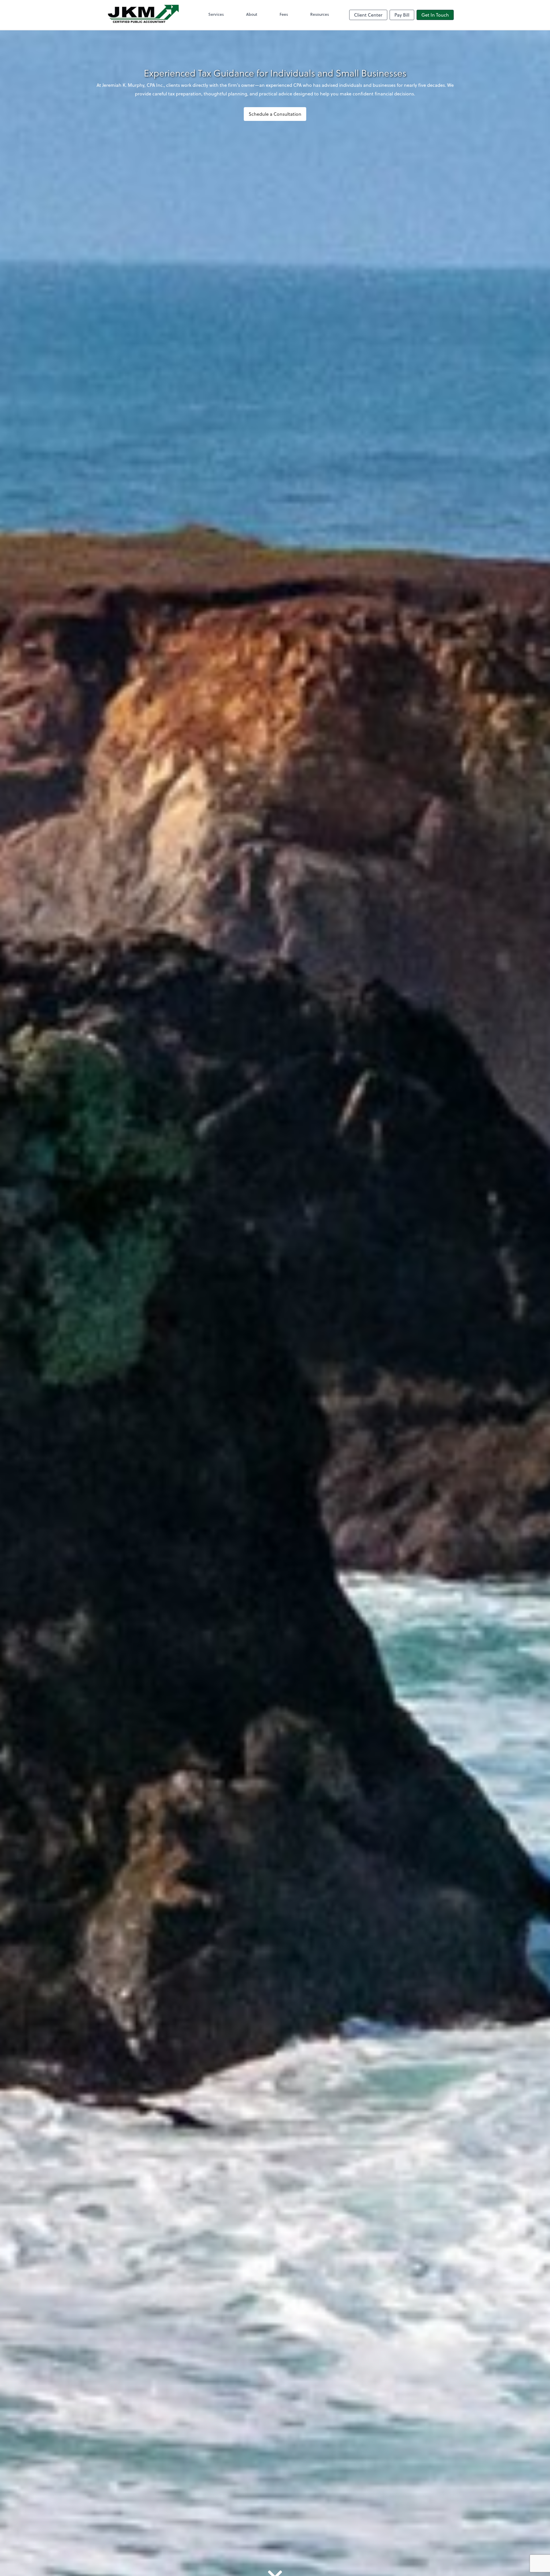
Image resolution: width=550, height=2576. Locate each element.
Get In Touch (435, 15)
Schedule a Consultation (275, 114)
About (252, 14)
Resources (320, 14)
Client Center (368, 15)
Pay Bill (402, 15)
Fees (284, 14)
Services (216, 14)
